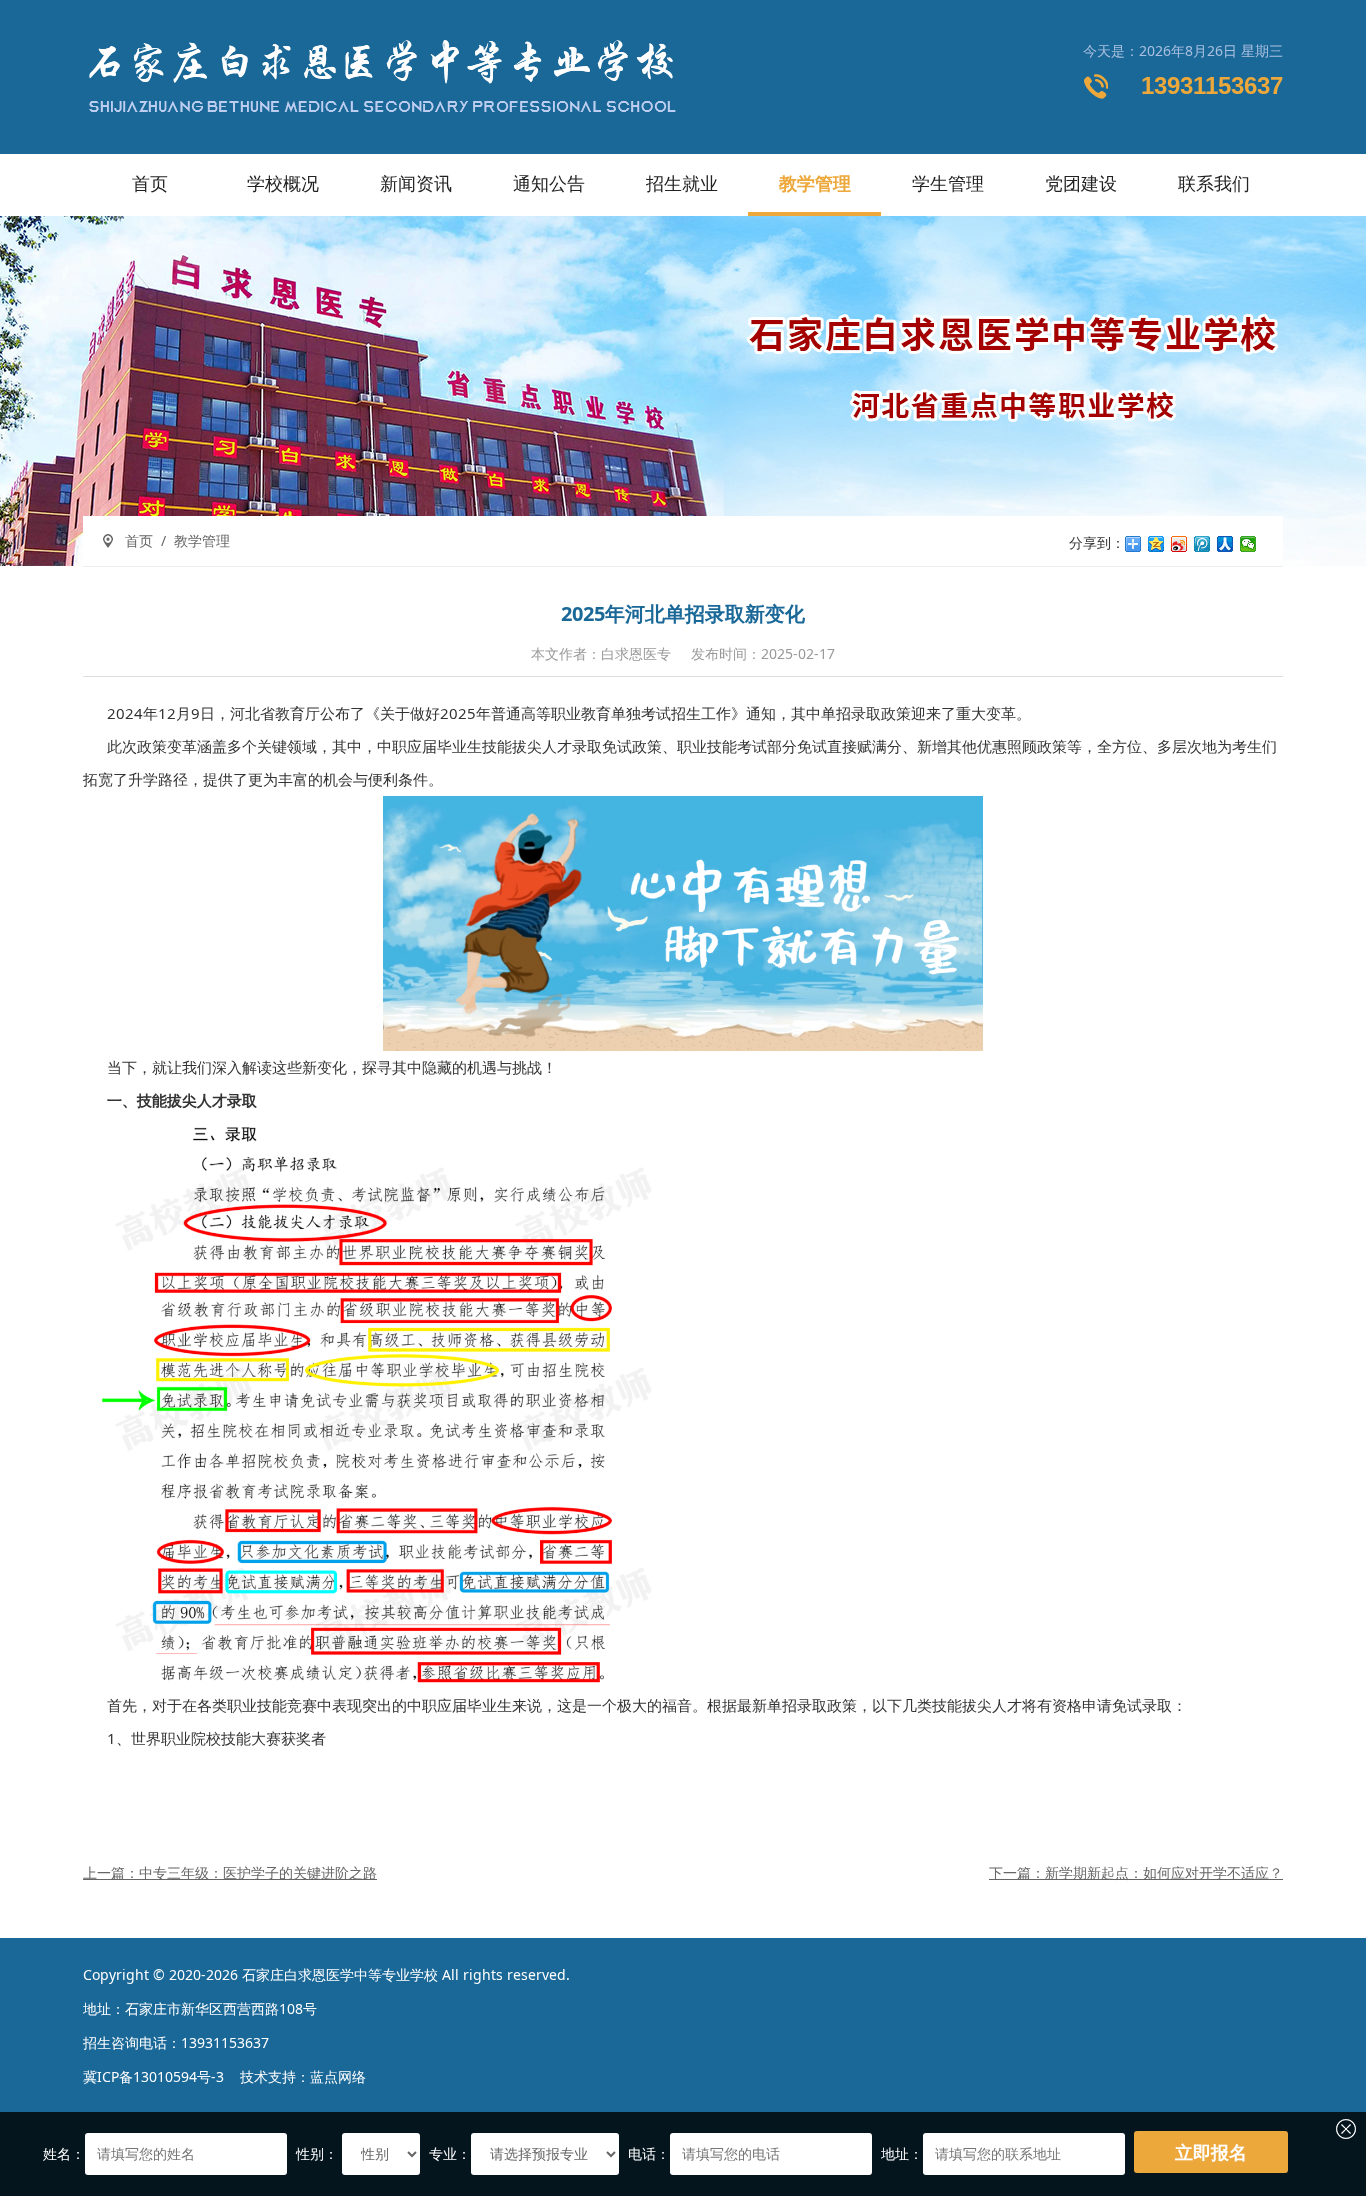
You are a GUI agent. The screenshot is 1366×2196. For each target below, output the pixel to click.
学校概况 (283, 183)
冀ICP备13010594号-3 (153, 2076)
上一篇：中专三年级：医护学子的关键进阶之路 (230, 1872)
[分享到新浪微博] (1179, 544)
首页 (150, 183)
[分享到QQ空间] (1156, 544)
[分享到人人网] (1225, 544)
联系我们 (1214, 183)
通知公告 (549, 183)
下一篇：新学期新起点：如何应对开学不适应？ (1136, 1872)
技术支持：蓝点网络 (303, 2076)
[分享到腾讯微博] (1202, 544)
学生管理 (948, 183)
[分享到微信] (1248, 544)
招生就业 (682, 183)
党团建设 (1081, 183)
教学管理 (815, 183)
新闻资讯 (416, 183)
